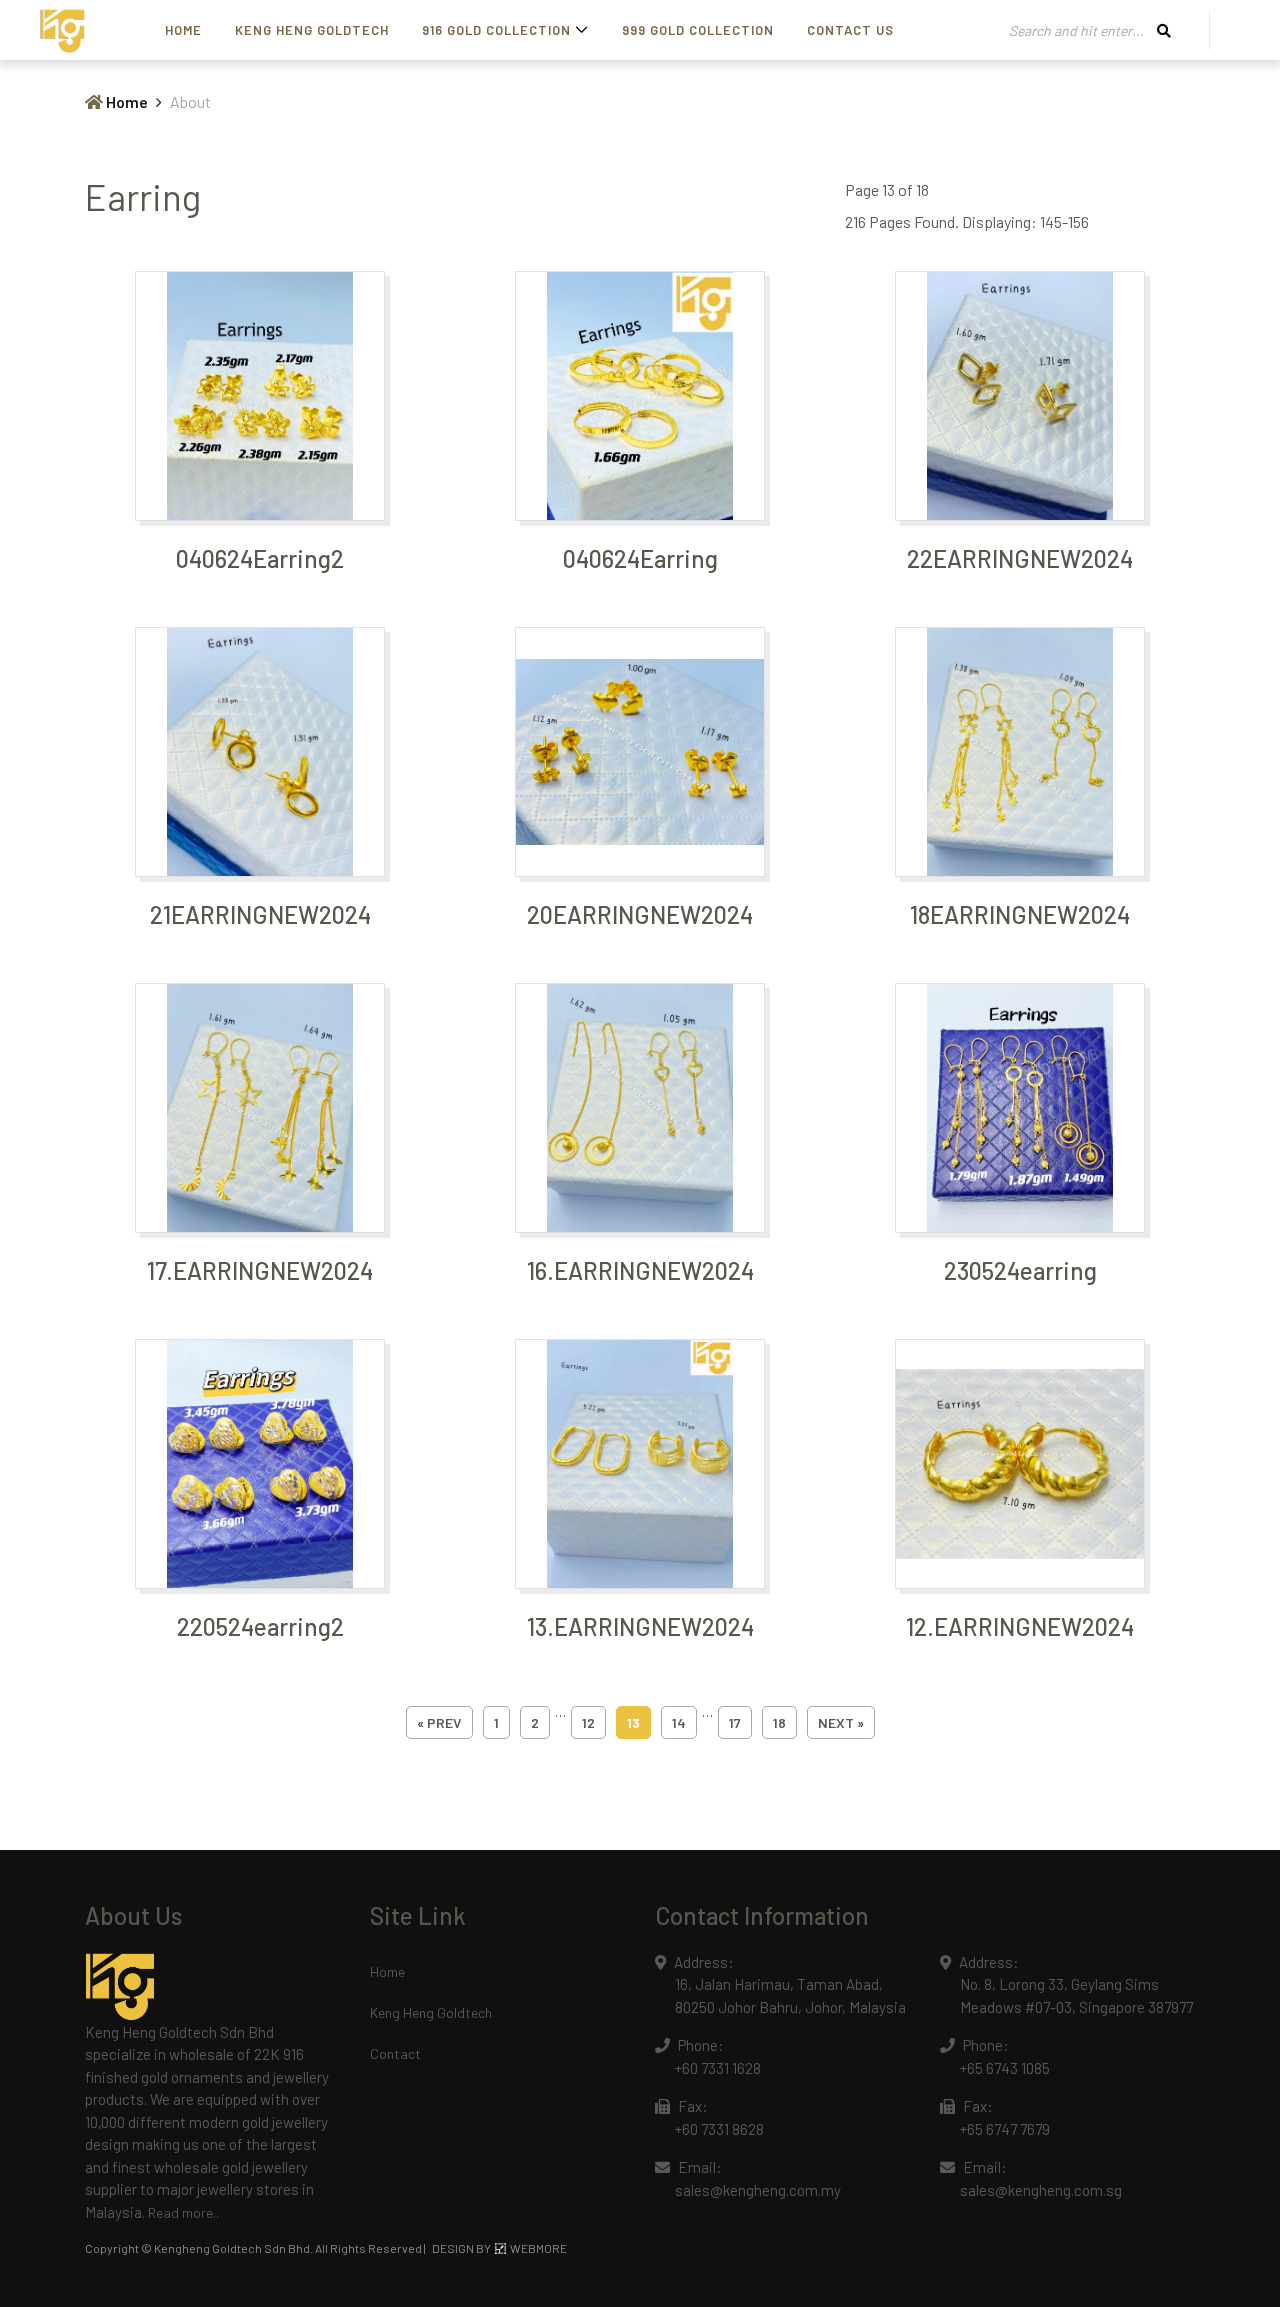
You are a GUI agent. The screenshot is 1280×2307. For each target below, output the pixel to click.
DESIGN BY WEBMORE (499, 2248)
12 (588, 1722)
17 (735, 1722)
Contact (395, 2053)
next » (841, 1722)
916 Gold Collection (496, 30)
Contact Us (850, 30)
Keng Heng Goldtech (312, 30)
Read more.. (183, 2212)
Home (183, 30)
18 (779, 1722)
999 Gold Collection (698, 30)
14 (679, 1722)
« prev (439, 1722)
